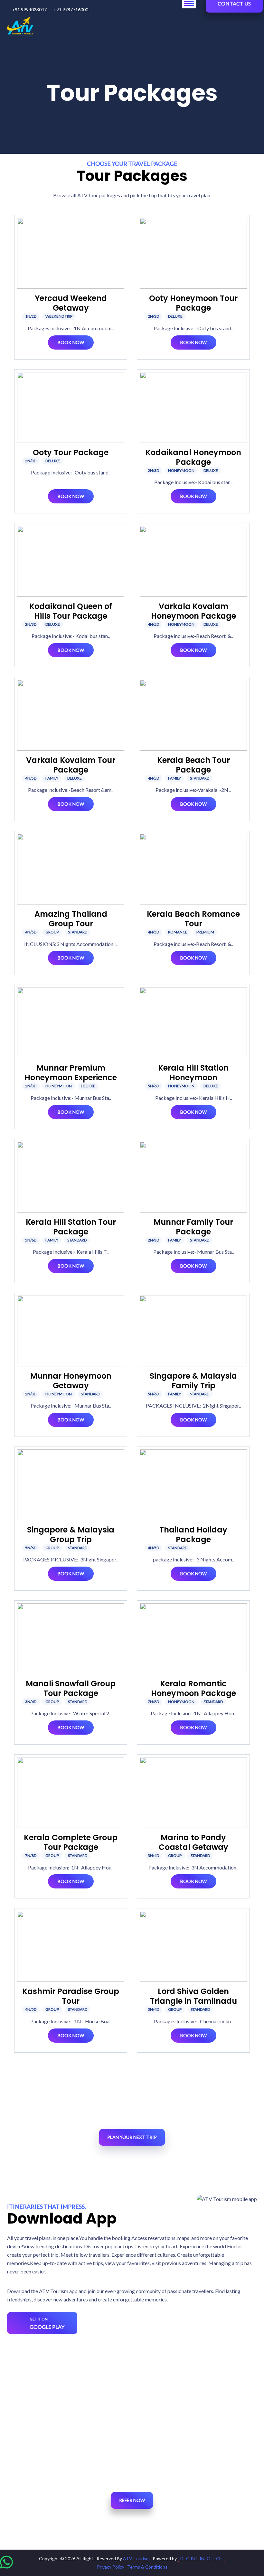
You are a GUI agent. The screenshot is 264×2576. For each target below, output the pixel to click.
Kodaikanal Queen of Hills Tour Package (71, 611)
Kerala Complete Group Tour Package (71, 1842)
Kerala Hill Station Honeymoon (193, 1073)
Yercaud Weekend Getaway (71, 303)
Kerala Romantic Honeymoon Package (193, 1688)
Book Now (71, 342)
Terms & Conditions (147, 2567)
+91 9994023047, (30, 9)
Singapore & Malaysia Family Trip (193, 1381)
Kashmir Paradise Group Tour (71, 1996)
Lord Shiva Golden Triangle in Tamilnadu (193, 1996)
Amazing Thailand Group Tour (71, 919)
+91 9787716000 (71, 9)
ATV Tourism (137, 2558)
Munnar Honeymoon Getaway (71, 1381)
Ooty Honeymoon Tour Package (193, 303)
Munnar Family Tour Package (193, 1227)
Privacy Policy (111, 2567)
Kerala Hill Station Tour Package (71, 1227)
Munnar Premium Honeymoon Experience (71, 1073)
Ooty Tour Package (71, 452)
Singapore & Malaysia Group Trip (71, 1535)
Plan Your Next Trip (132, 2137)
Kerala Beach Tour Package (193, 765)
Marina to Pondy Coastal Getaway (193, 1842)
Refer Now (132, 2500)
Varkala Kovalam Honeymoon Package (193, 611)
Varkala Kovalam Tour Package (71, 765)
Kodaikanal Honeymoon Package (193, 457)
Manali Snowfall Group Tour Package (71, 1688)
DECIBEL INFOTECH (201, 2558)
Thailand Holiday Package (193, 1535)
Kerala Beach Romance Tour (193, 919)
